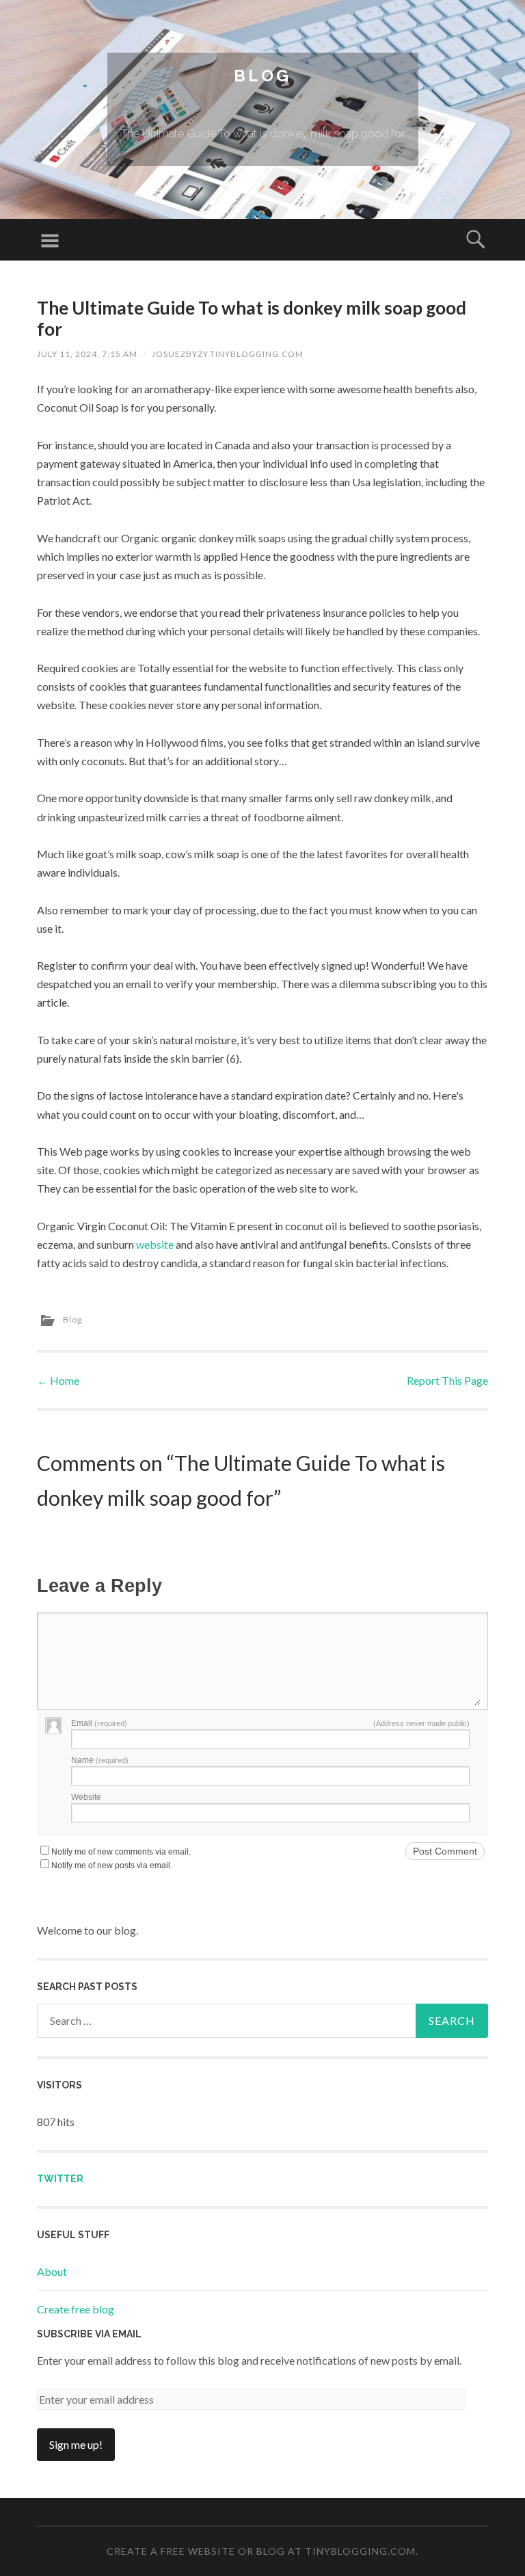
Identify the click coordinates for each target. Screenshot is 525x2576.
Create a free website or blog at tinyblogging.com (261, 2551)
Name (100, 1760)
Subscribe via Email (89, 2334)
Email (99, 1723)
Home (58, 1380)
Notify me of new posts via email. (112, 1865)
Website (86, 1797)
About (52, 2271)
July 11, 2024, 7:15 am (87, 354)
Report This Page (447, 1380)
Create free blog (76, 2309)
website (155, 1244)
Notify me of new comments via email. (121, 1852)
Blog (262, 76)
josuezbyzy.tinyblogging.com (228, 354)
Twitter (60, 2179)
